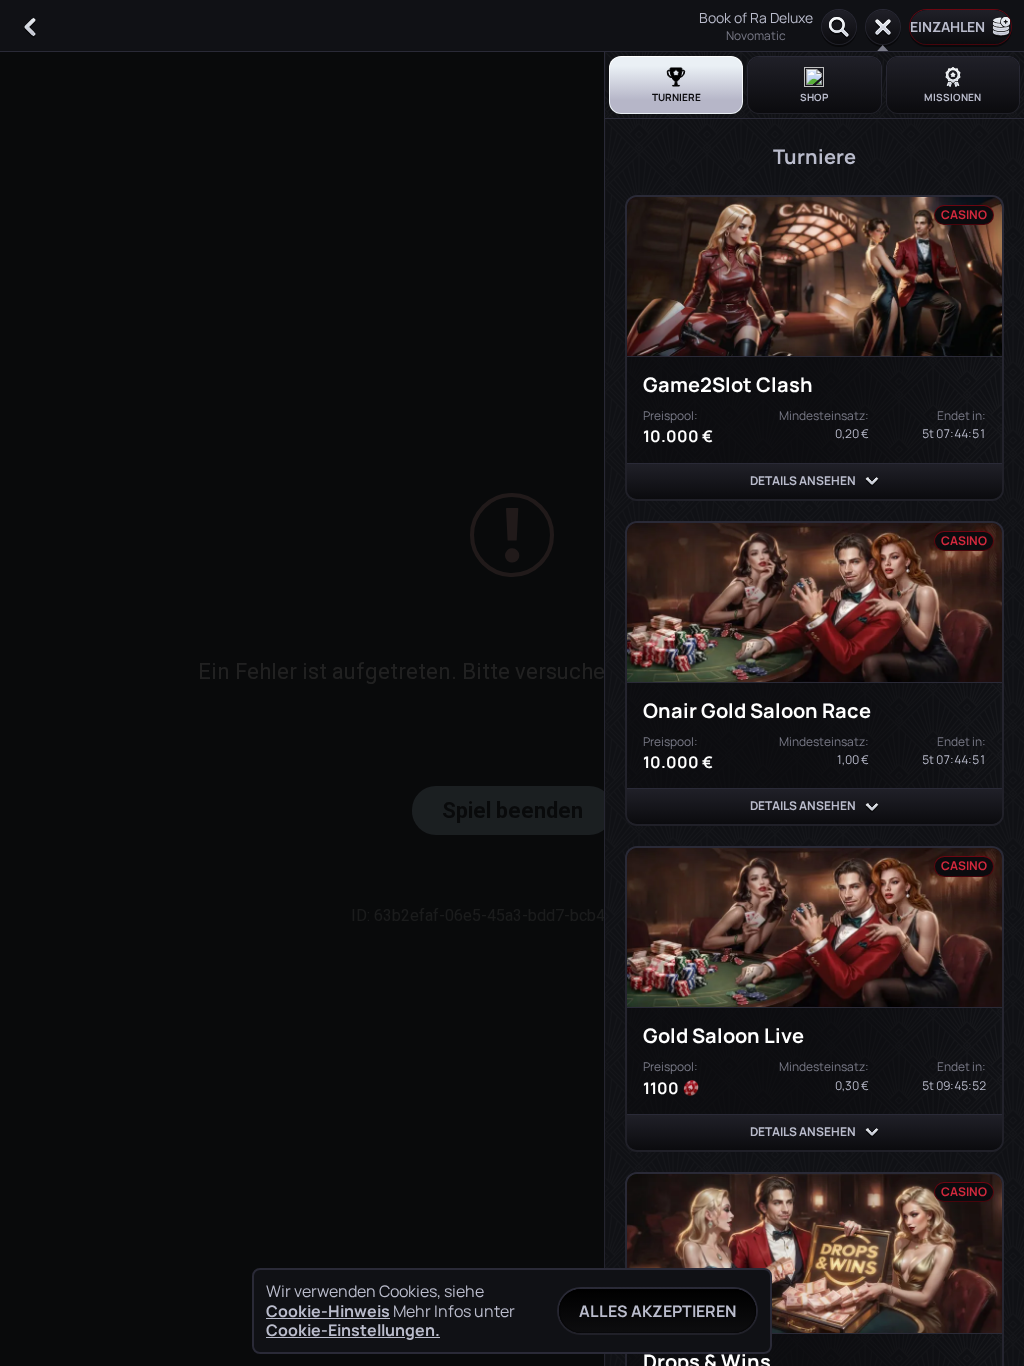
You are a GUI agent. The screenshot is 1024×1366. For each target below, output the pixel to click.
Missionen (952, 97)
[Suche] (839, 27)
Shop (814, 97)
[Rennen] (883, 27)
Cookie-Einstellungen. (353, 1330)
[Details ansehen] (872, 481)
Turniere (676, 97)
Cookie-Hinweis (328, 1311)
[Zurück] (30, 27)
